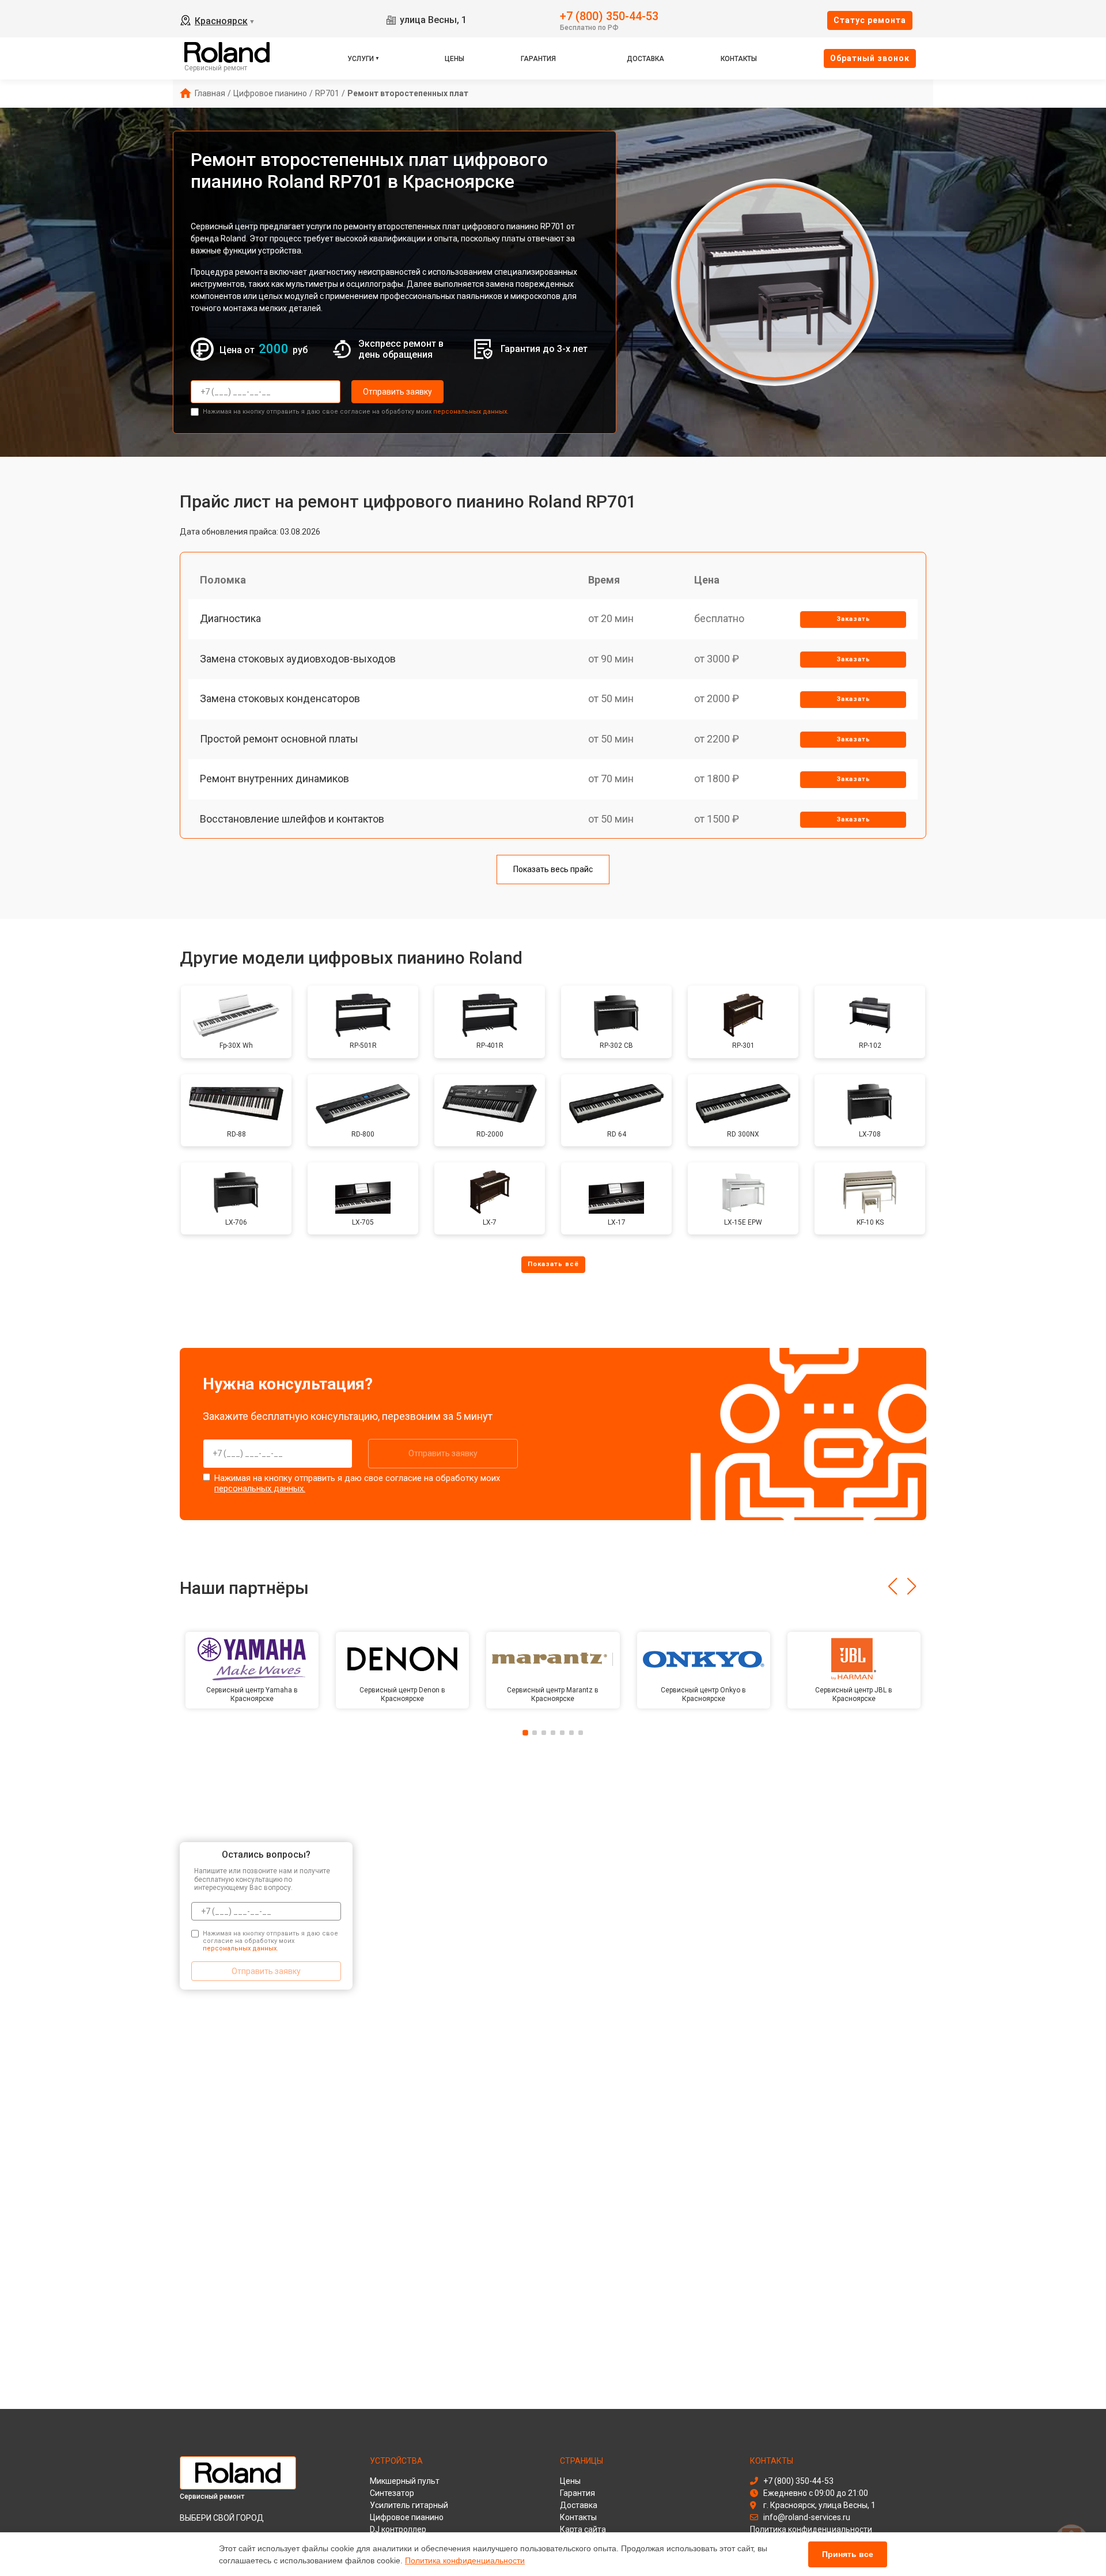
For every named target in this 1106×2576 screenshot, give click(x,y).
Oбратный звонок (870, 58)
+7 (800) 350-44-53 (609, 15)
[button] (893, 1586)
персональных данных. (471, 412)
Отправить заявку (397, 392)
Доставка (645, 59)
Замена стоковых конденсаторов (280, 698)
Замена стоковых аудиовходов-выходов (298, 659)
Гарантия (538, 59)
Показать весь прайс (553, 869)
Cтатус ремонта (870, 20)
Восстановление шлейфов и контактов (292, 819)
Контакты (739, 59)
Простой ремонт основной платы (279, 739)
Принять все (848, 2554)
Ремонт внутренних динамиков (274, 779)
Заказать (853, 619)
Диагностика (230, 618)
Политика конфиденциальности (465, 2560)
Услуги (361, 59)
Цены (454, 59)
